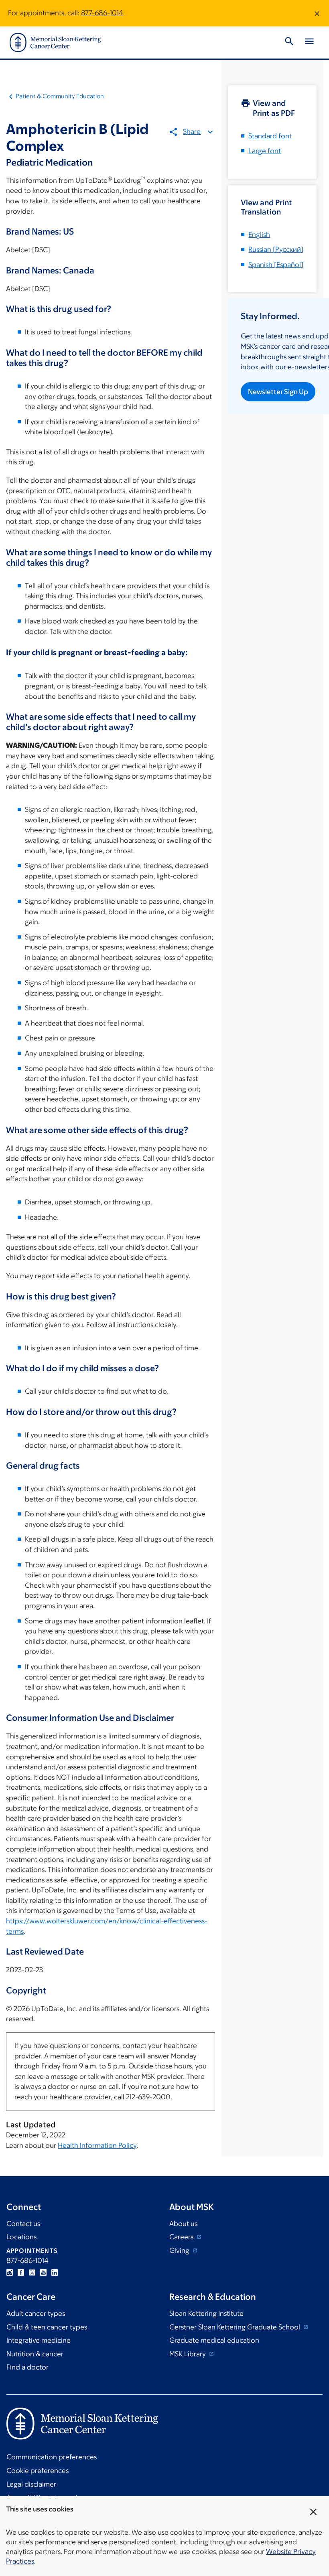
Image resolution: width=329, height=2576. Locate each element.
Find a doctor (27, 2367)
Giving (180, 2250)
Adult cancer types (36, 2313)
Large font (265, 151)
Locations (21, 2237)
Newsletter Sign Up (278, 392)
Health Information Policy (97, 2145)
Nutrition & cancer (35, 2354)
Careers (182, 2237)
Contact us (23, 2224)
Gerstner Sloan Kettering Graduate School (236, 2327)
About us (183, 2224)
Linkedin (55, 2272)
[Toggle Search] (289, 42)
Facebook (21, 2272)
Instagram (10, 2272)
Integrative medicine (39, 2340)
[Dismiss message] (317, 13)
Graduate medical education (214, 2340)
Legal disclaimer (31, 2484)
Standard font (270, 136)
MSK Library (188, 2354)
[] (276, 249)
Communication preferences (52, 2457)
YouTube (43, 2272)
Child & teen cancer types (47, 2327)
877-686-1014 (102, 13)
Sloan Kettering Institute (206, 2313)
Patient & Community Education (60, 96)
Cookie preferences (38, 2471)
